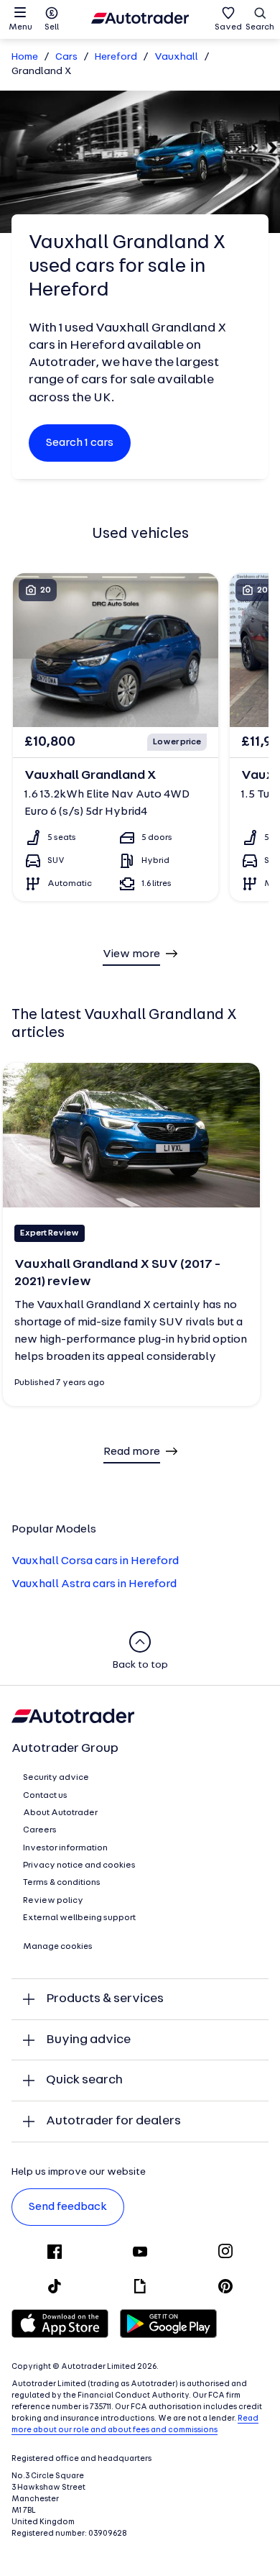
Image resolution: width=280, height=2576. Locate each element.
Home (25, 57)
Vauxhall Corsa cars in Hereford (95, 1561)
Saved (228, 27)
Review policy (53, 1901)
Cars (66, 57)
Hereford (116, 57)
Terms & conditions (62, 1883)
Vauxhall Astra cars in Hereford (94, 1584)
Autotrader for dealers (113, 2121)
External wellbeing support (79, 1918)
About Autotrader (60, 1813)
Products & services (105, 1999)
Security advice (56, 1778)
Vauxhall (176, 57)
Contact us (45, 1796)
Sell (52, 27)
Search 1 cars (80, 443)
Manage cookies (58, 1947)
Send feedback (68, 2207)
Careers (40, 1830)
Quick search (84, 2080)
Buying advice (88, 2040)
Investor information (65, 1848)
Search (260, 27)
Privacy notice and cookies (79, 1865)
